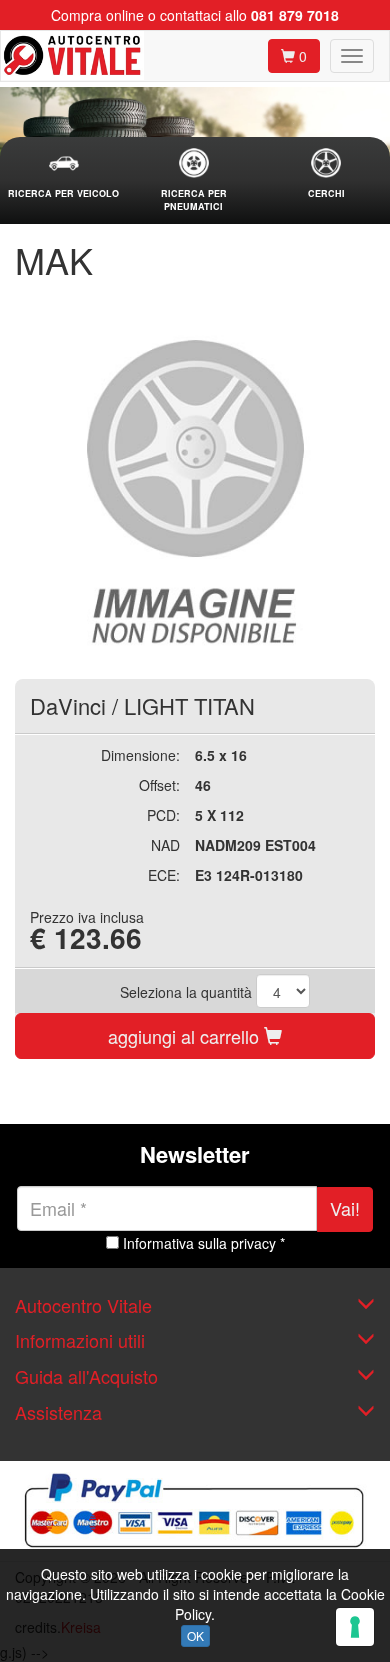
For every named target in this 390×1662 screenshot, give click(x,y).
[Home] (72, 56)
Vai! (345, 1208)
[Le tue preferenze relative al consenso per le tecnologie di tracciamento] (355, 1627)
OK (195, 1635)
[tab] (64, 174)
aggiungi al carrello (186, 1036)
